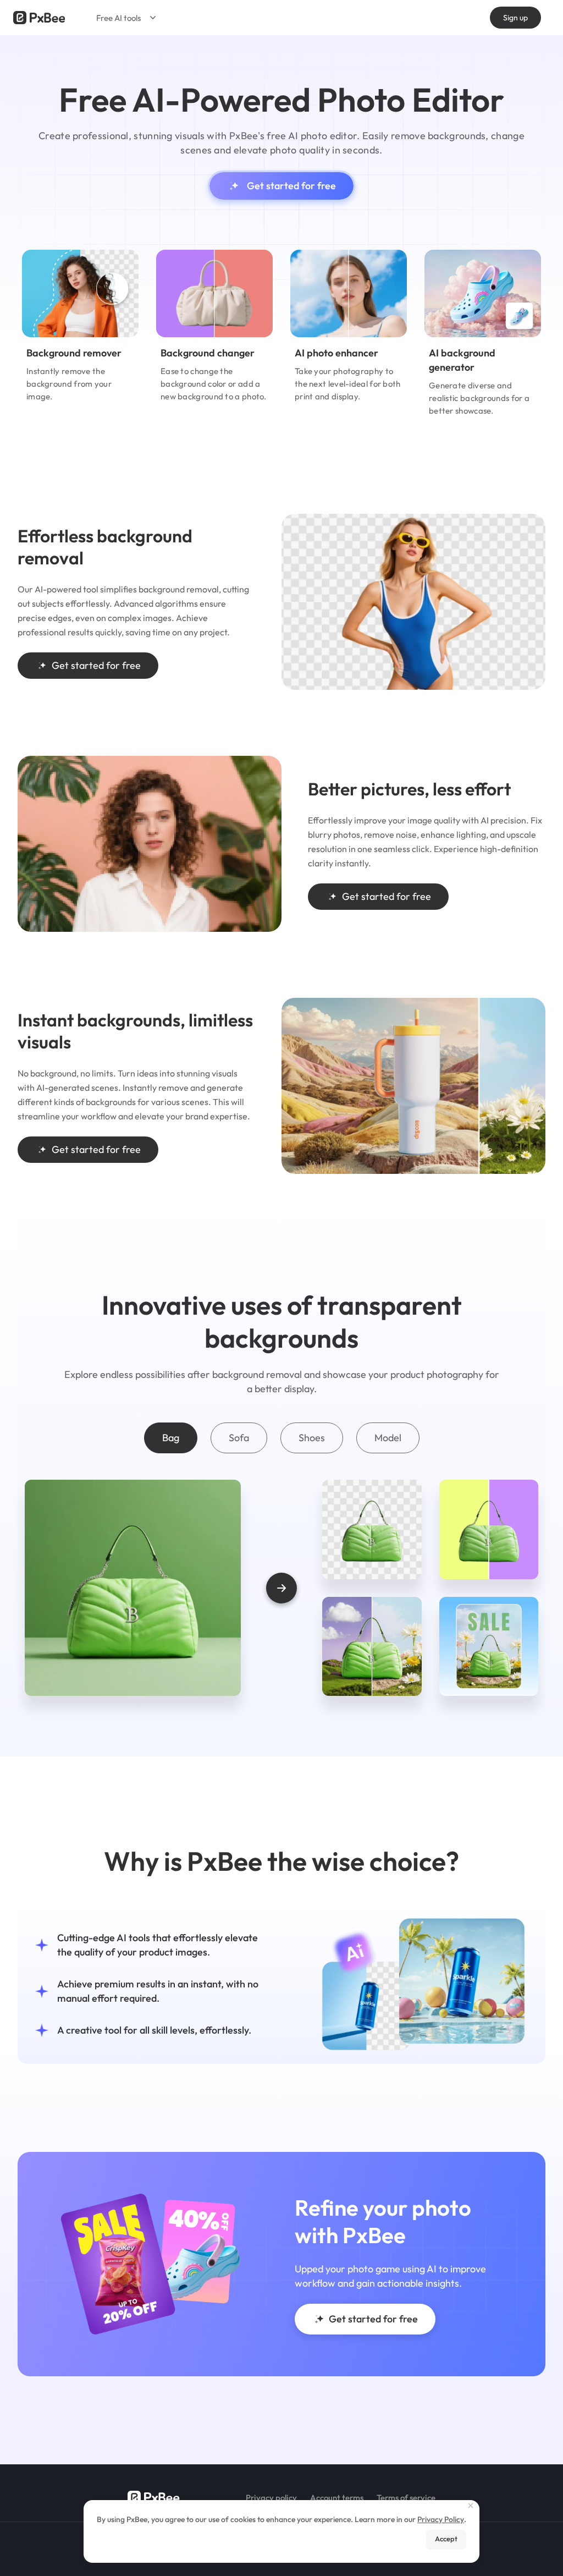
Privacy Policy (441, 2519)
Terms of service (406, 2498)
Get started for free (291, 186)
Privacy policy (271, 2498)
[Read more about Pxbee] (39, 18)
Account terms (337, 2498)
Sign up (515, 18)
